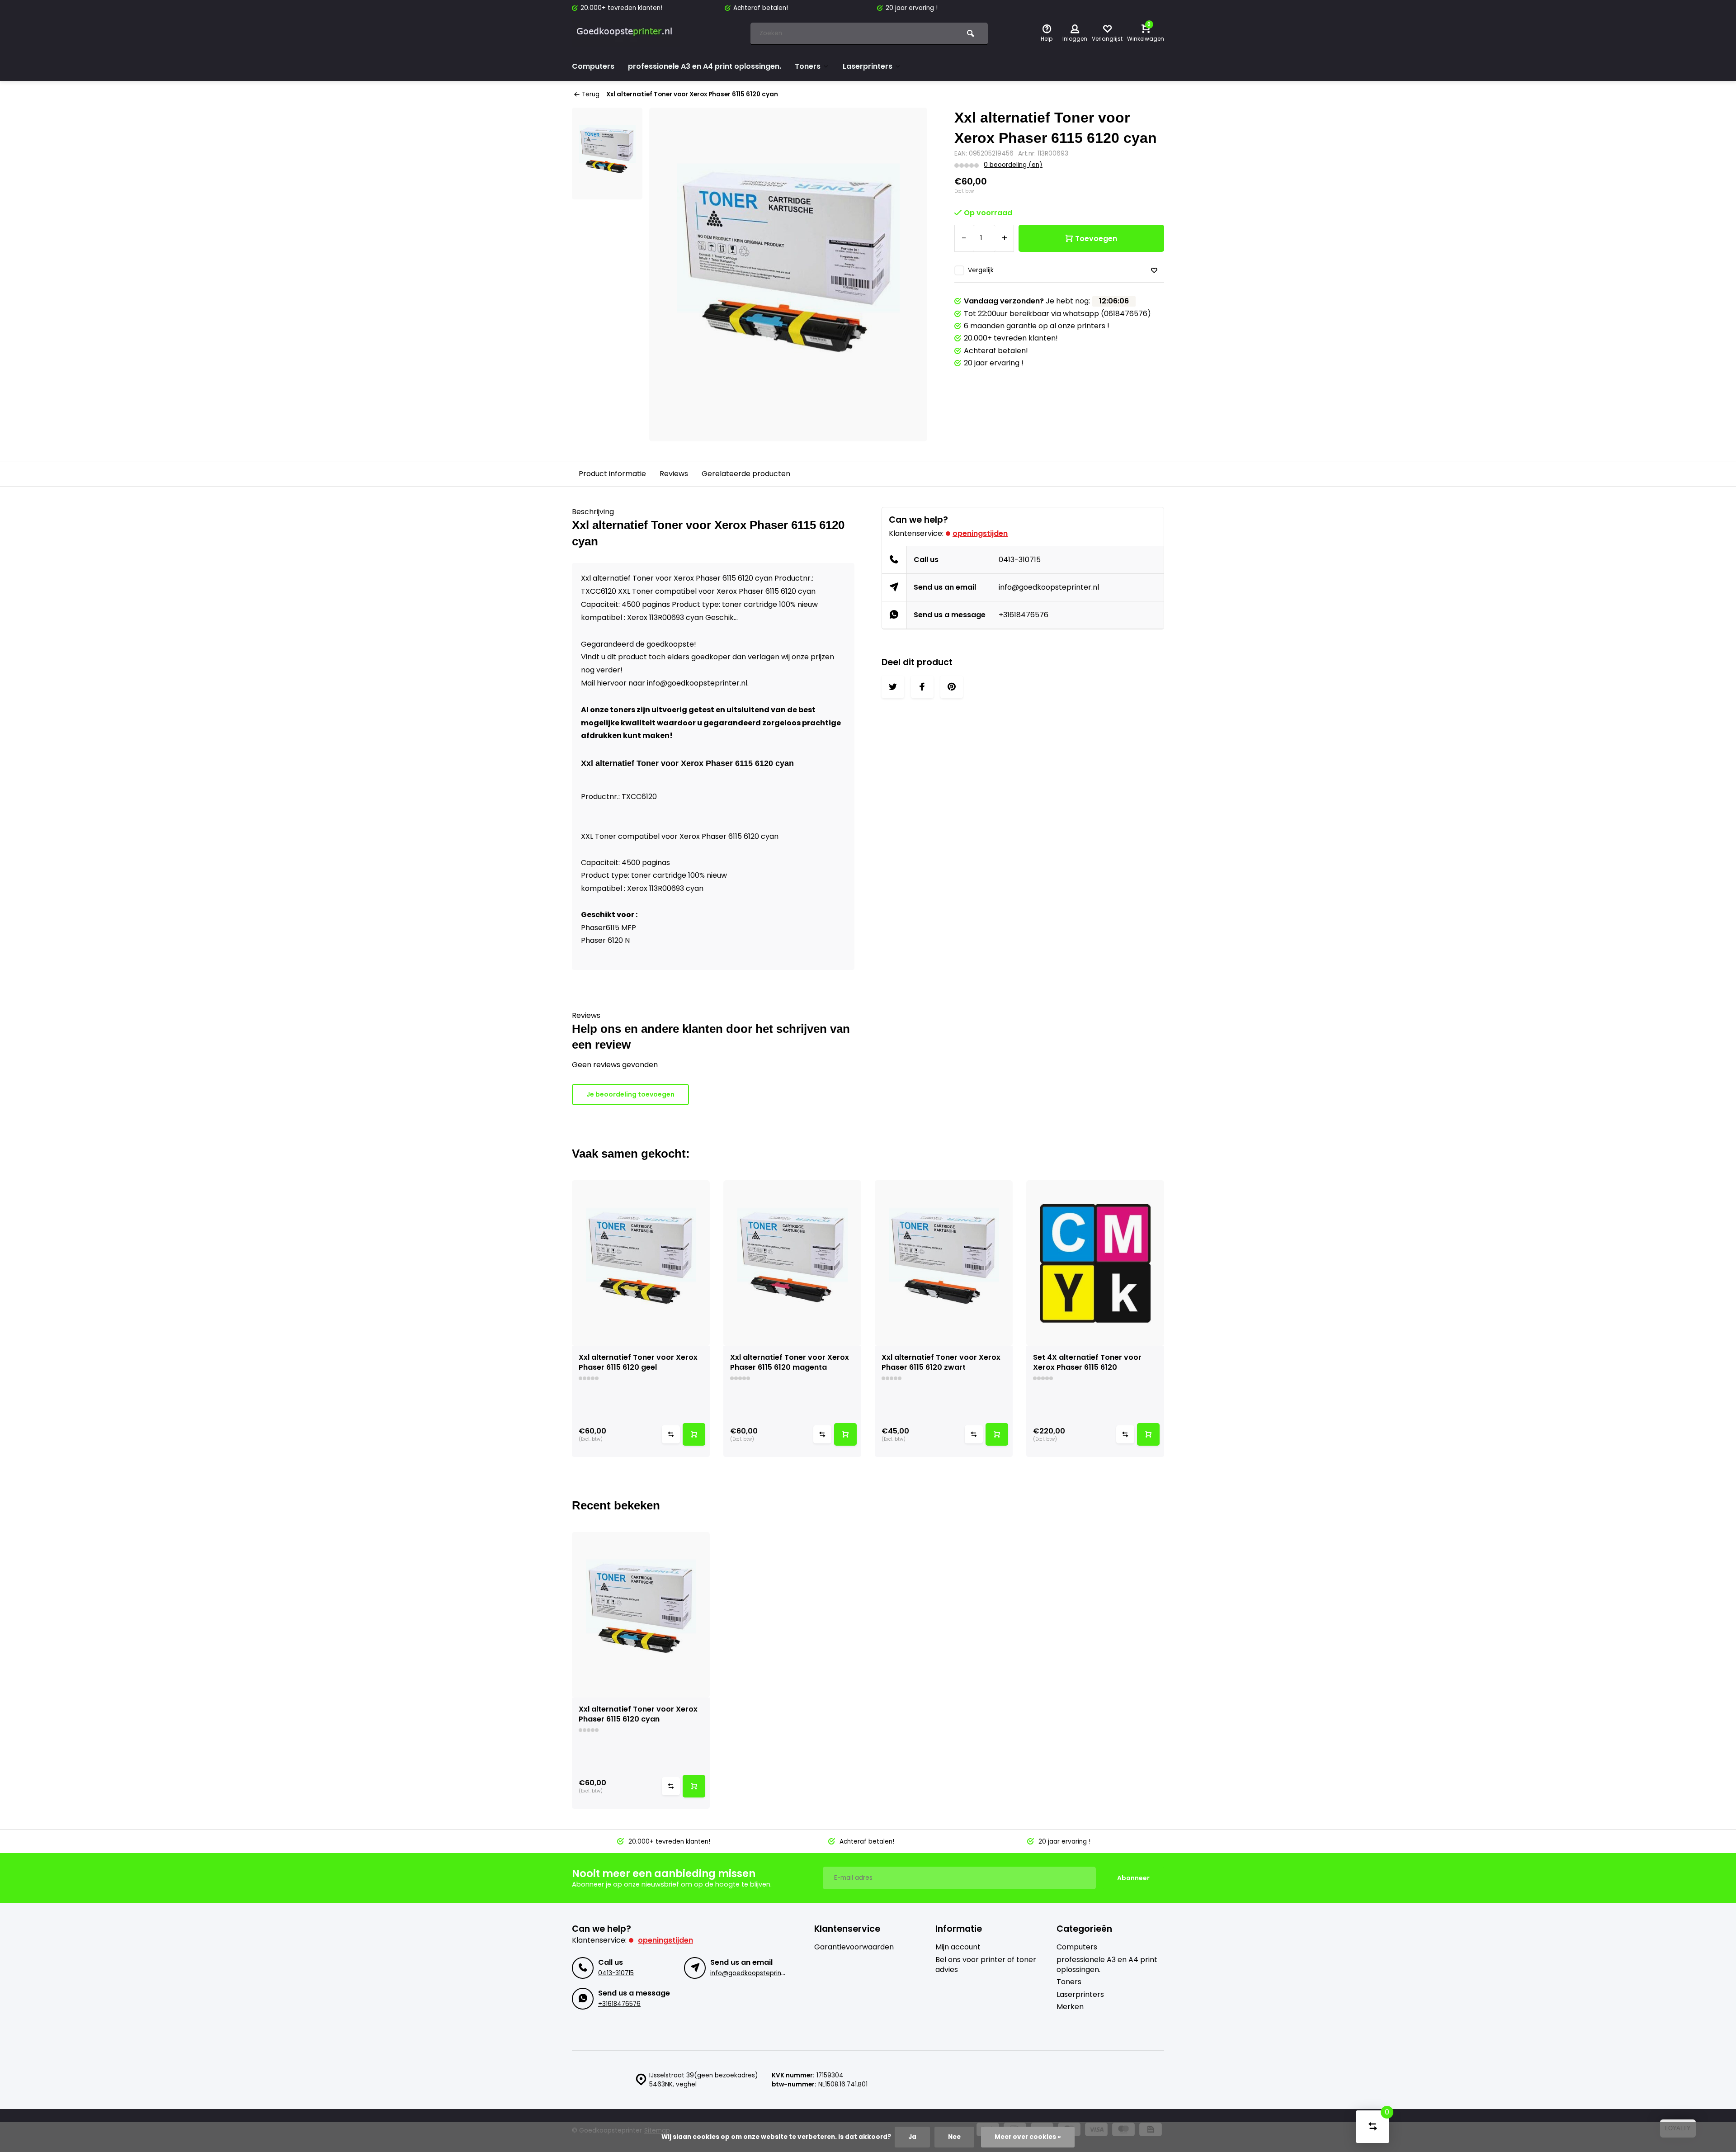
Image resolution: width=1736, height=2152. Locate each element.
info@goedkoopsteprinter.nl (1049, 587)
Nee (954, 2137)
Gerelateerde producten (746, 474)
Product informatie (612, 474)
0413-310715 (1020, 560)
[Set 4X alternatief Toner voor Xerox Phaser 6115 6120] (1095, 1263)
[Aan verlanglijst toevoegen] (1154, 271)
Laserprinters (868, 66)
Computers (593, 66)
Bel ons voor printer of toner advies (986, 1965)
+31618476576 (1024, 615)
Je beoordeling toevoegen (630, 1094)
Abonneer (1133, 1878)
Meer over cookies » (1028, 2137)
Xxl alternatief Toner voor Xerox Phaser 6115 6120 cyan (692, 94)
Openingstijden (980, 533)
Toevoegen (1096, 239)
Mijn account (958, 1947)
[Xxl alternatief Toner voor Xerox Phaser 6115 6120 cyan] (641, 1615)
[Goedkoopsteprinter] (626, 34)
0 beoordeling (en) (1013, 165)
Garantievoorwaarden (854, 1947)
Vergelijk (981, 270)
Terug (591, 94)
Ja (912, 2137)
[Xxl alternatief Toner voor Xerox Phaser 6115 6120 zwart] (944, 1263)
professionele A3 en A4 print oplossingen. (705, 66)
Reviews (674, 474)
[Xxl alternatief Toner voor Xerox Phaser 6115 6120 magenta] (792, 1263)
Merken (1070, 2007)
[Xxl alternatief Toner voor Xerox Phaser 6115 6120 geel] (641, 1263)
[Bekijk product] (694, 1434)
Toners (808, 66)
